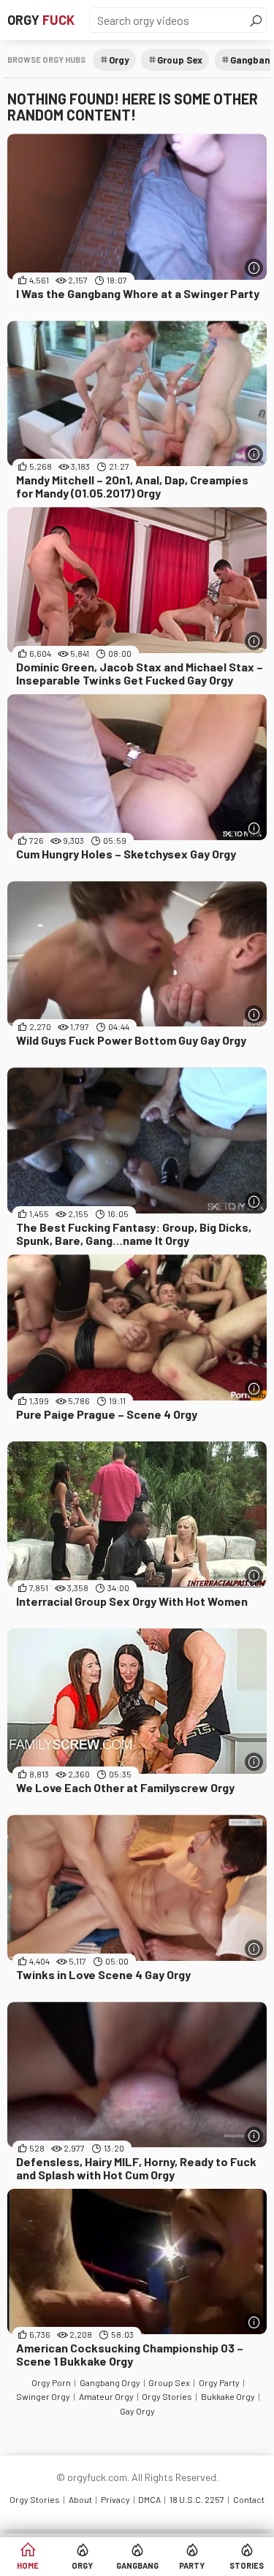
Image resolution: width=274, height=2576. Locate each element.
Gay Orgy (137, 2411)
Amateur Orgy (106, 2396)
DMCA (149, 2499)
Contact (249, 2499)
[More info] (254, 268)
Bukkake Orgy (228, 2396)
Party (192, 2565)
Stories (247, 2565)
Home (28, 2565)
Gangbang (137, 2565)
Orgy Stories (167, 2396)
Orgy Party (219, 2382)
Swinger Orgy (43, 2396)
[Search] (256, 20)
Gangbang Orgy (110, 2382)
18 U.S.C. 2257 (197, 2499)
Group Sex (180, 60)
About (80, 2499)
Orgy (41, 20)
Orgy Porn (51, 2382)
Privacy (115, 2499)
